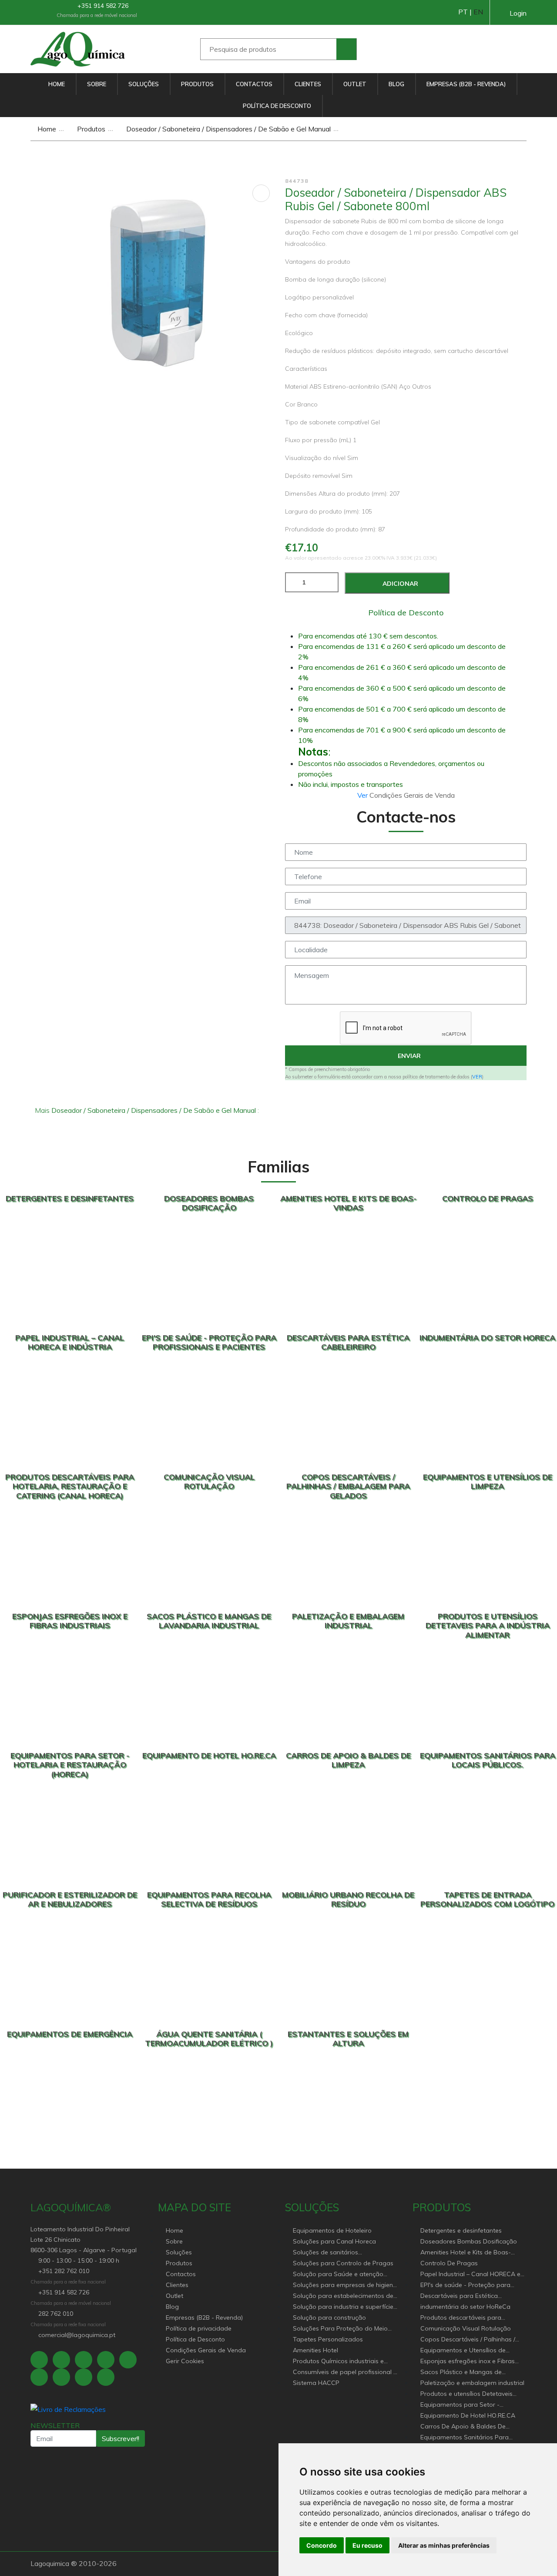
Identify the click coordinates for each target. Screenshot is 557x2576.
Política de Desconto (277, 106)
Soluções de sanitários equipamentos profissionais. (334, 2253)
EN (478, 12)
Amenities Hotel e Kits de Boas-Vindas (466, 2253)
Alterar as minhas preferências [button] (444, 2545)
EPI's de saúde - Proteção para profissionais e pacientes (465, 2285)
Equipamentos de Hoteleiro (332, 2230)
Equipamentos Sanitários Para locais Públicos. (465, 2438)
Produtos (197, 84)
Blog (396, 84)
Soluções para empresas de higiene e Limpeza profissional (345, 2285)
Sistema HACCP (316, 2383)
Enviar (408, 1056)
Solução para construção (329, 2317)
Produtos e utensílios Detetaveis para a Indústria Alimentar (466, 2394)
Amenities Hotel (315, 2350)
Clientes (308, 84)
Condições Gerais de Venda (206, 2350)
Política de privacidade (199, 2328)
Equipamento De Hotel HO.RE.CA (468, 2415)
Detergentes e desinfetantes (461, 2230)
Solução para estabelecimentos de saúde (343, 2296)
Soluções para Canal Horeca (334, 2241)
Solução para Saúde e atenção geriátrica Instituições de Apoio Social (338, 2275)
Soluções (144, 84)
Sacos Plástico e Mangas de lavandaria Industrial (461, 2373)
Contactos (254, 84)
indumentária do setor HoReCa (465, 2307)
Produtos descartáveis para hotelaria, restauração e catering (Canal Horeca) (468, 2318)
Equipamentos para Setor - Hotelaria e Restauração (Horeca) (469, 2405)
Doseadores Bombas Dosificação (469, 2241)
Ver (363, 795)
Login (518, 13)
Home (57, 84)
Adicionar (399, 584)
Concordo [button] (322, 2545)
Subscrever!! (121, 2438)
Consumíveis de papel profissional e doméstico (345, 2373)
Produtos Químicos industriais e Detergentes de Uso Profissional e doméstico (342, 2362)
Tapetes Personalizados (328, 2339)
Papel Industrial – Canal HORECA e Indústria (470, 2275)
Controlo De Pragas (449, 2263)
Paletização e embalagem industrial (472, 2383)
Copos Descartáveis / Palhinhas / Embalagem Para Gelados (468, 2340)
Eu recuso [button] (367, 2545)
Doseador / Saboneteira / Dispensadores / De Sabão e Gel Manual (228, 129)
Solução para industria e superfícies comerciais (345, 2307)
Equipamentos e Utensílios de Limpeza (463, 2351)
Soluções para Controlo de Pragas (343, 2263)
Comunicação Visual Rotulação (466, 2328)
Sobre (97, 84)
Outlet (355, 84)
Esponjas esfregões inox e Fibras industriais (468, 2362)
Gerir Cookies (185, 2361)
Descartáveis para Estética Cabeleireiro (459, 2296)
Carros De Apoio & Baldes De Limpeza (463, 2427)
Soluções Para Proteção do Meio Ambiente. (340, 2329)
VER (477, 1077)
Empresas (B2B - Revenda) (466, 84)
